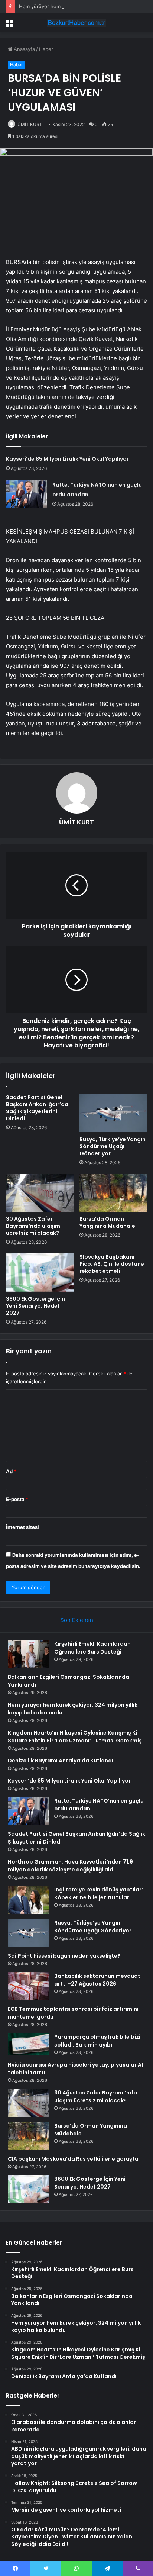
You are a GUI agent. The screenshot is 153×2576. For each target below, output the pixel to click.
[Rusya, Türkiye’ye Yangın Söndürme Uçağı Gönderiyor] (113, 1113)
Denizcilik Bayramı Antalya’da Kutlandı (61, 1761)
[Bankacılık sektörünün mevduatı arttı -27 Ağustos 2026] (28, 1986)
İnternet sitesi (22, 1527)
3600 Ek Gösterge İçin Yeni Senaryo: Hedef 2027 (35, 1306)
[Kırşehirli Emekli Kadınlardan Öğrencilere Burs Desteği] (28, 1654)
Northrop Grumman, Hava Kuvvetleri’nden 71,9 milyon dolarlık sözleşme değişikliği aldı (70, 1866)
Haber (46, 49)
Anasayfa (24, 49)
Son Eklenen (77, 1620)
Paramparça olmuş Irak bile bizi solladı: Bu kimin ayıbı (97, 2041)
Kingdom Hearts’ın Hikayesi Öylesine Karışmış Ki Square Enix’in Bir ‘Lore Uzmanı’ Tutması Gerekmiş (75, 1737)
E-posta (17, 1499)
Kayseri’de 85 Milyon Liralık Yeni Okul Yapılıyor (67, 459)
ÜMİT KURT (30, 124)
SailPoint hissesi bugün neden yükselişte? (64, 1956)
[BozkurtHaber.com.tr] (76, 23)
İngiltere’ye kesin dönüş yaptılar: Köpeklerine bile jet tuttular (99, 1894)
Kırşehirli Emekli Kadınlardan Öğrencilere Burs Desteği (92, 1648)
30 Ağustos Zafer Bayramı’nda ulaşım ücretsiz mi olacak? (33, 1226)
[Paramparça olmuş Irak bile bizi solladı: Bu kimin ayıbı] (28, 2044)
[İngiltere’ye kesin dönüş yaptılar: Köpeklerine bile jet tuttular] (28, 1900)
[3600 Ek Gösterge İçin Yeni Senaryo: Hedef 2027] (40, 1273)
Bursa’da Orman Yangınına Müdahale (107, 1222)
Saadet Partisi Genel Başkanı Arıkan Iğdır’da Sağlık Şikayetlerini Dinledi (37, 1108)
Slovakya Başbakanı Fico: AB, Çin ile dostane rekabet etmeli (112, 1264)
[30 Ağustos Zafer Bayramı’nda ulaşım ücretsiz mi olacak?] (40, 1193)
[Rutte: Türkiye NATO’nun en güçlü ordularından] (26, 494)
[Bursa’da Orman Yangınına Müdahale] (113, 1193)
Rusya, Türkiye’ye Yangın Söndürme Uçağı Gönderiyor (113, 1146)
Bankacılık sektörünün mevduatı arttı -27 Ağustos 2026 (98, 1980)
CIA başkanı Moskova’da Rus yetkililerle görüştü (73, 2159)
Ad (11, 1471)
